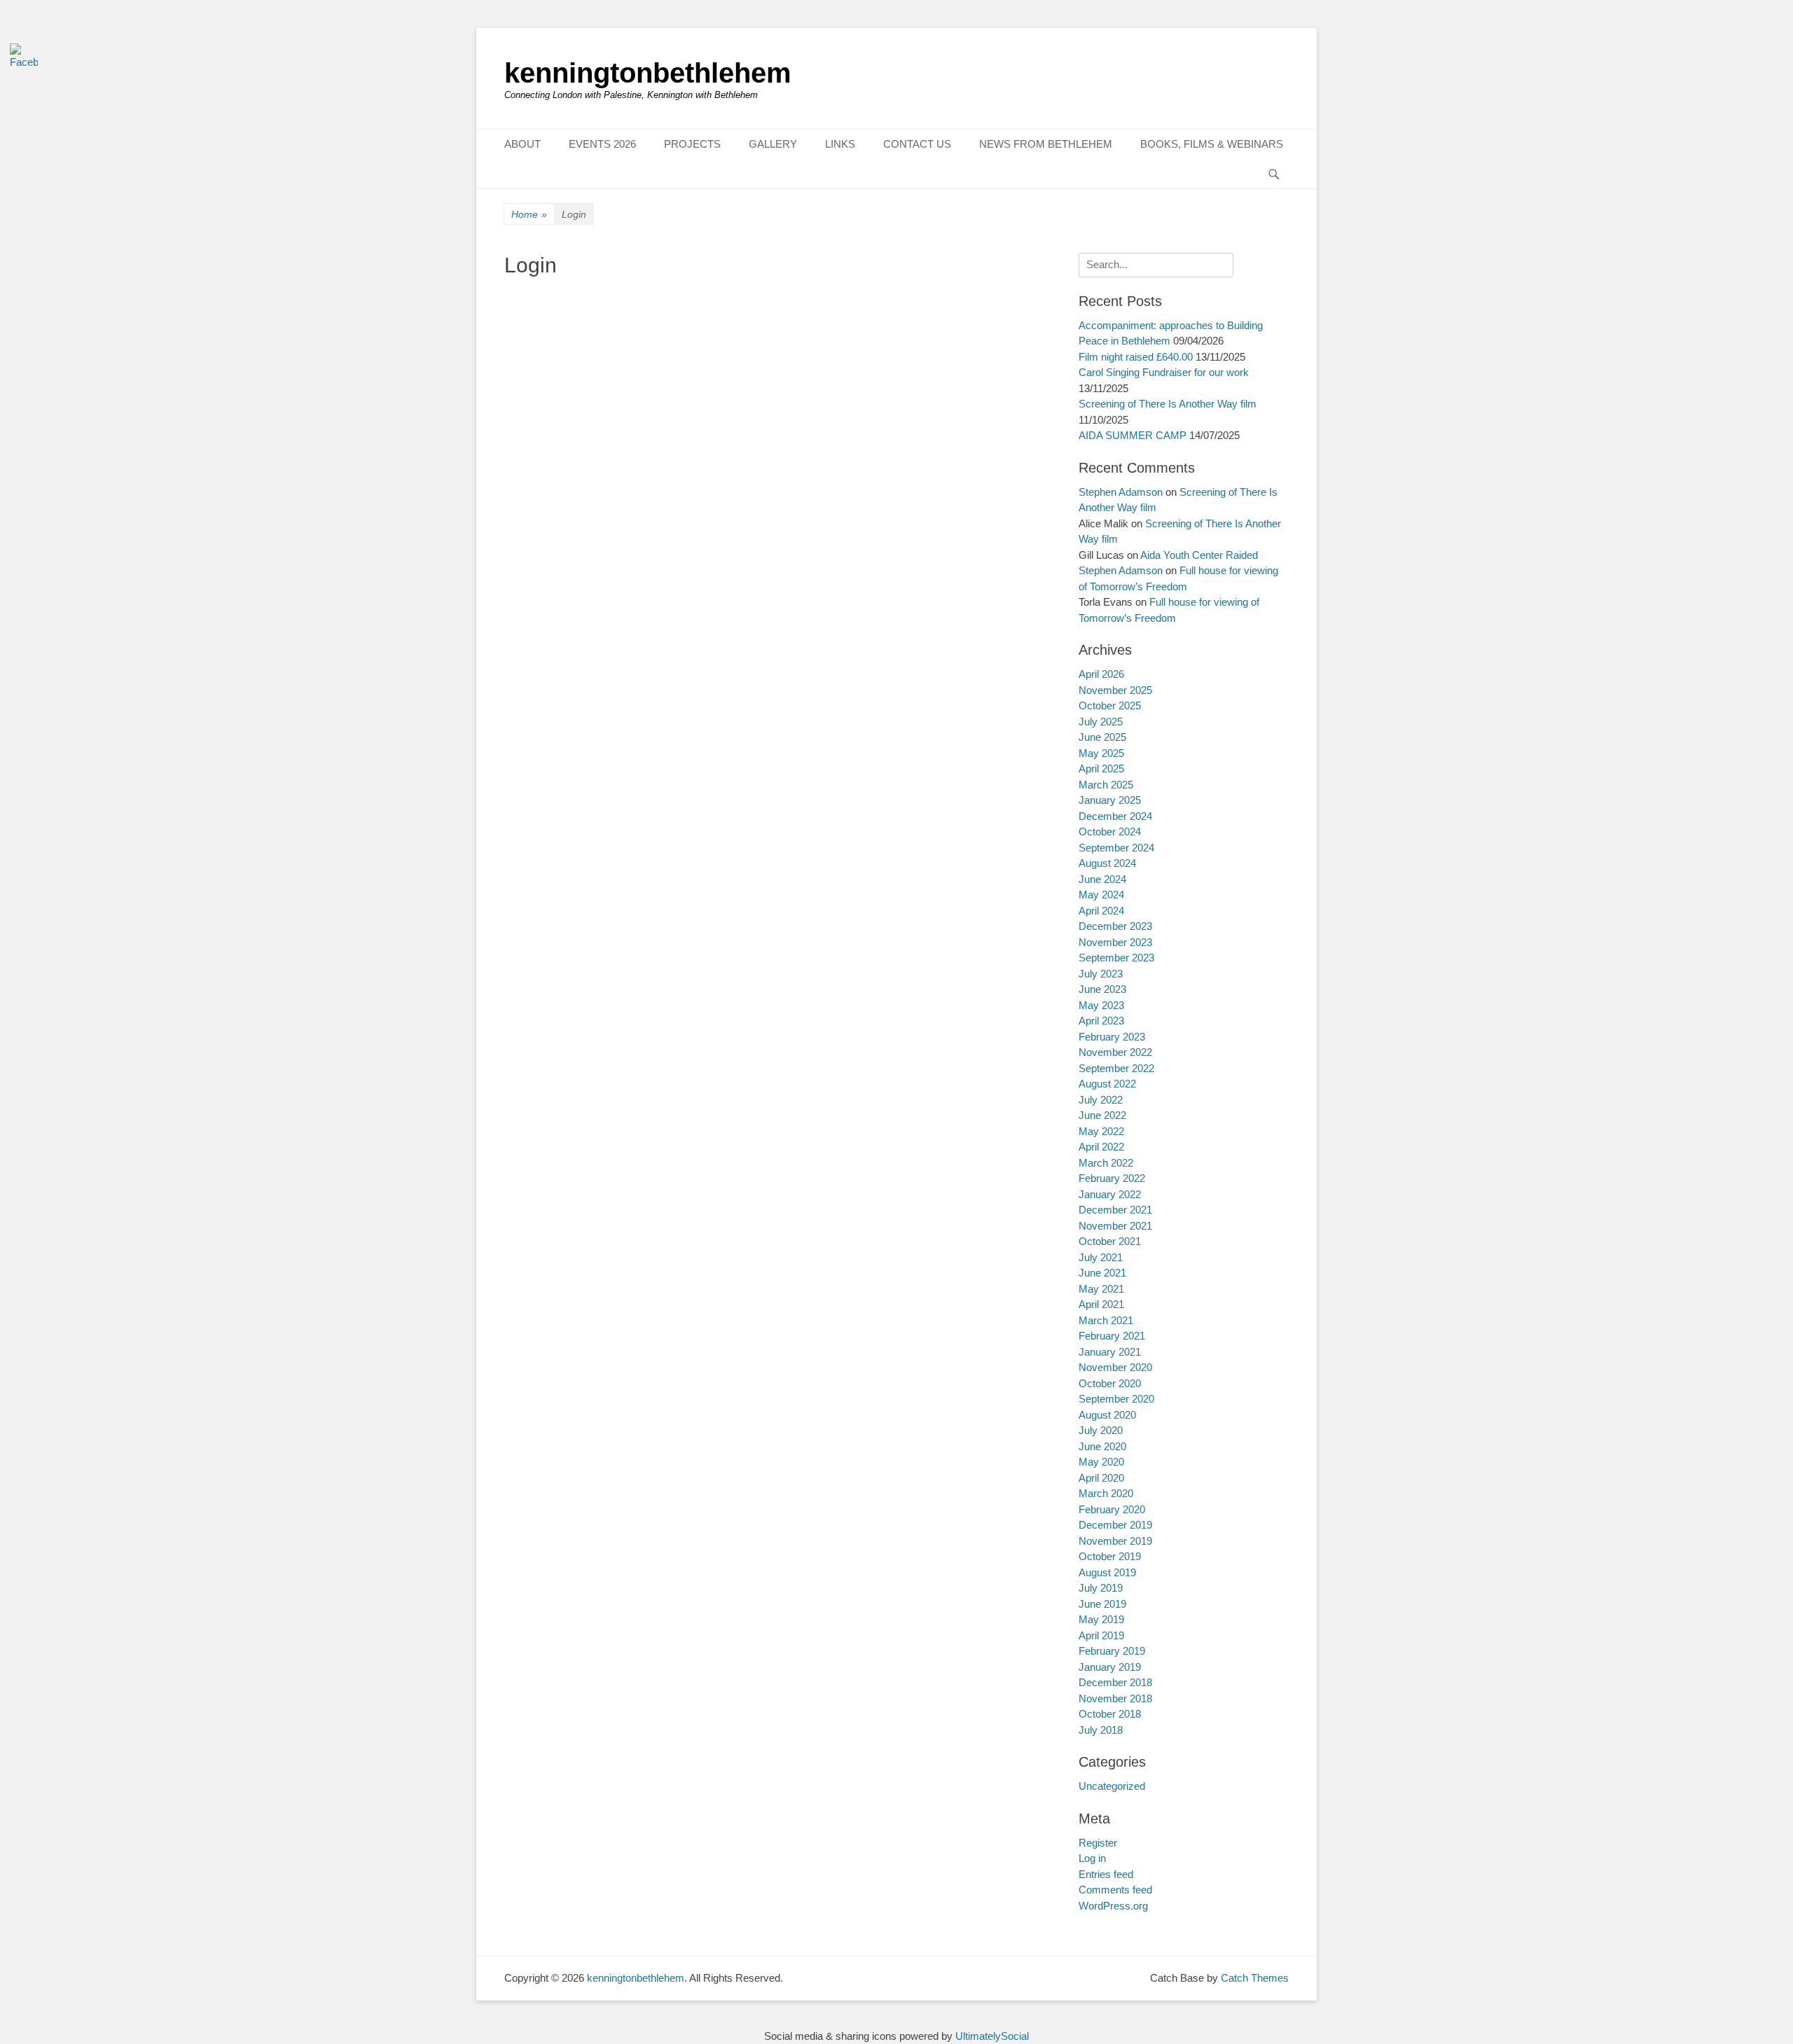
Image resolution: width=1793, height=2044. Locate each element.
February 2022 (1112, 1178)
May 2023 (1101, 1005)
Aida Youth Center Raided (1199, 555)
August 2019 (1107, 1572)
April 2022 (1101, 1147)
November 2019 (1115, 1541)
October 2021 (1110, 1241)
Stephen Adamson (1121, 492)
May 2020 (1101, 1462)
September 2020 (1116, 1399)
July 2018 (1101, 1730)
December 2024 (1115, 816)
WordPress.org (1113, 1906)
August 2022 (1107, 1084)
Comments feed (1115, 1890)
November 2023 (1115, 942)
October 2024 (1110, 832)
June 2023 (1102, 989)
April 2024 (1101, 911)
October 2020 (1110, 1383)
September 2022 (1116, 1068)
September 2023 (1116, 958)
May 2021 (1101, 1289)
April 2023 (1101, 1021)
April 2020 (1101, 1478)
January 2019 (1110, 1667)
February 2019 (1112, 1651)
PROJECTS (692, 144)
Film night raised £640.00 (1136, 357)
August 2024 (1107, 863)
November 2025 (1115, 690)
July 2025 (1101, 722)
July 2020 (1101, 1430)
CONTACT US (917, 144)
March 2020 (1106, 1493)
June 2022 (1102, 1115)
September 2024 (1116, 848)
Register (744, 465)
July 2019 (1101, 1588)
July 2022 (1101, 1100)
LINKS (840, 144)
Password (529, 363)
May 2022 (1101, 1131)
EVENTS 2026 (602, 144)
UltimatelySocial (992, 2036)
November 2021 (1115, 1226)
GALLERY (773, 144)
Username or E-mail (553, 303)
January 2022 (1110, 1194)
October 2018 (1110, 1714)
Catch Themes (1255, 1978)
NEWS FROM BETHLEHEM (1046, 144)
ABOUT (522, 144)
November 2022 (1115, 1052)
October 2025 (1110, 705)
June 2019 (1102, 1604)
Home (529, 214)
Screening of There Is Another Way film (1168, 404)
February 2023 (1112, 1037)
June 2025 (1102, 737)
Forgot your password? (662, 506)
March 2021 (1106, 1320)
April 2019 (1101, 1635)
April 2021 (1101, 1304)
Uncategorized (1112, 1786)
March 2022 (1106, 1163)
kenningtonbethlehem (648, 73)
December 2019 (1115, 1525)
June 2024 (1102, 879)
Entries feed (1106, 1874)
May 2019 (1101, 1619)
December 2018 (1115, 1682)
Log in (1092, 1858)
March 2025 (1106, 785)
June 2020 (1102, 1446)
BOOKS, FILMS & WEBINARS (1212, 144)
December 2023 (1115, 926)
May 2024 (1101, 895)
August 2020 (1107, 1415)
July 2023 (1101, 974)
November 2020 (1115, 1367)
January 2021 (1110, 1352)
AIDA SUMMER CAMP (1133, 435)
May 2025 (1101, 753)
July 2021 (1101, 1257)
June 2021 (1102, 1273)
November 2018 (1115, 1698)
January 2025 (1110, 800)
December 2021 (1115, 1210)
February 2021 (1112, 1336)
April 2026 (1101, 674)
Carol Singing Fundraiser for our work (1164, 372)
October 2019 (1110, 1556)
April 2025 (1101, 769)
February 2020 (1112, 1509)
